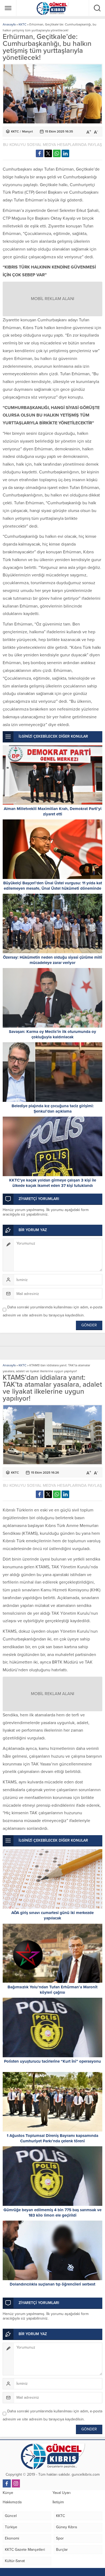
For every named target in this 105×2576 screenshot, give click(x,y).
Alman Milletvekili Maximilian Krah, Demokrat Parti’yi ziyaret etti (53, 811)
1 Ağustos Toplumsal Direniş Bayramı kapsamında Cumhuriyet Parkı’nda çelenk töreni (52, 2138)
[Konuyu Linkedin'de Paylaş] (65, 153)
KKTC (22, 24)
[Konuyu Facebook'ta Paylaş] (40, 153)
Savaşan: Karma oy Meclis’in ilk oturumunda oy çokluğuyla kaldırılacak (52, 1034)
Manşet (27, 131)
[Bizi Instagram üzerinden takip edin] (16, 2483)
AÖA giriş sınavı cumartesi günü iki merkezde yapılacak (52, 1915)
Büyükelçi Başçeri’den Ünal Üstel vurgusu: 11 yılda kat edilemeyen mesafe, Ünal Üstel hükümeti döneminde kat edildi (53, 888)
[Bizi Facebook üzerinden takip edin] (7, 2483)
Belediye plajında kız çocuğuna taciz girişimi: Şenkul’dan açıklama (53, 1109)
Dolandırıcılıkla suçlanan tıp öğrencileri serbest (52, 2284)
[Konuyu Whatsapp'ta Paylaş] (57, 153)
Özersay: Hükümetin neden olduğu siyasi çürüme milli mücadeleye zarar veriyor (52, 960)
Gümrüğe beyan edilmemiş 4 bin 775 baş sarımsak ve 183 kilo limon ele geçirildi (52, 2213)
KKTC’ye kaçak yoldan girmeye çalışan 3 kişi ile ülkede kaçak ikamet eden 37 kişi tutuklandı (53, 1183)
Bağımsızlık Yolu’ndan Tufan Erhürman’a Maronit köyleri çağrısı (52, 1990)
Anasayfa (9, 24)
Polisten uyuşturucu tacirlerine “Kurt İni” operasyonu (52, 2061)
